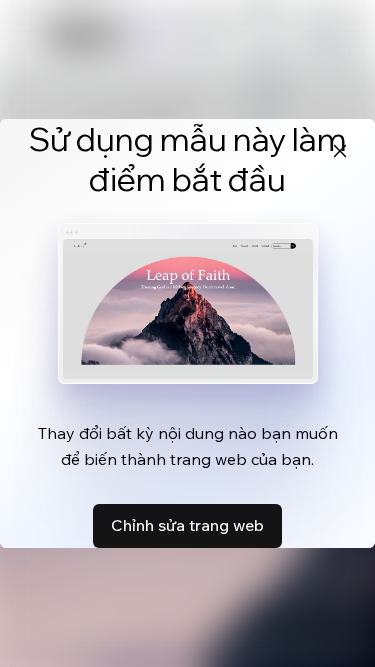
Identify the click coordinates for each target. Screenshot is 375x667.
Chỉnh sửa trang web (187, 525)
